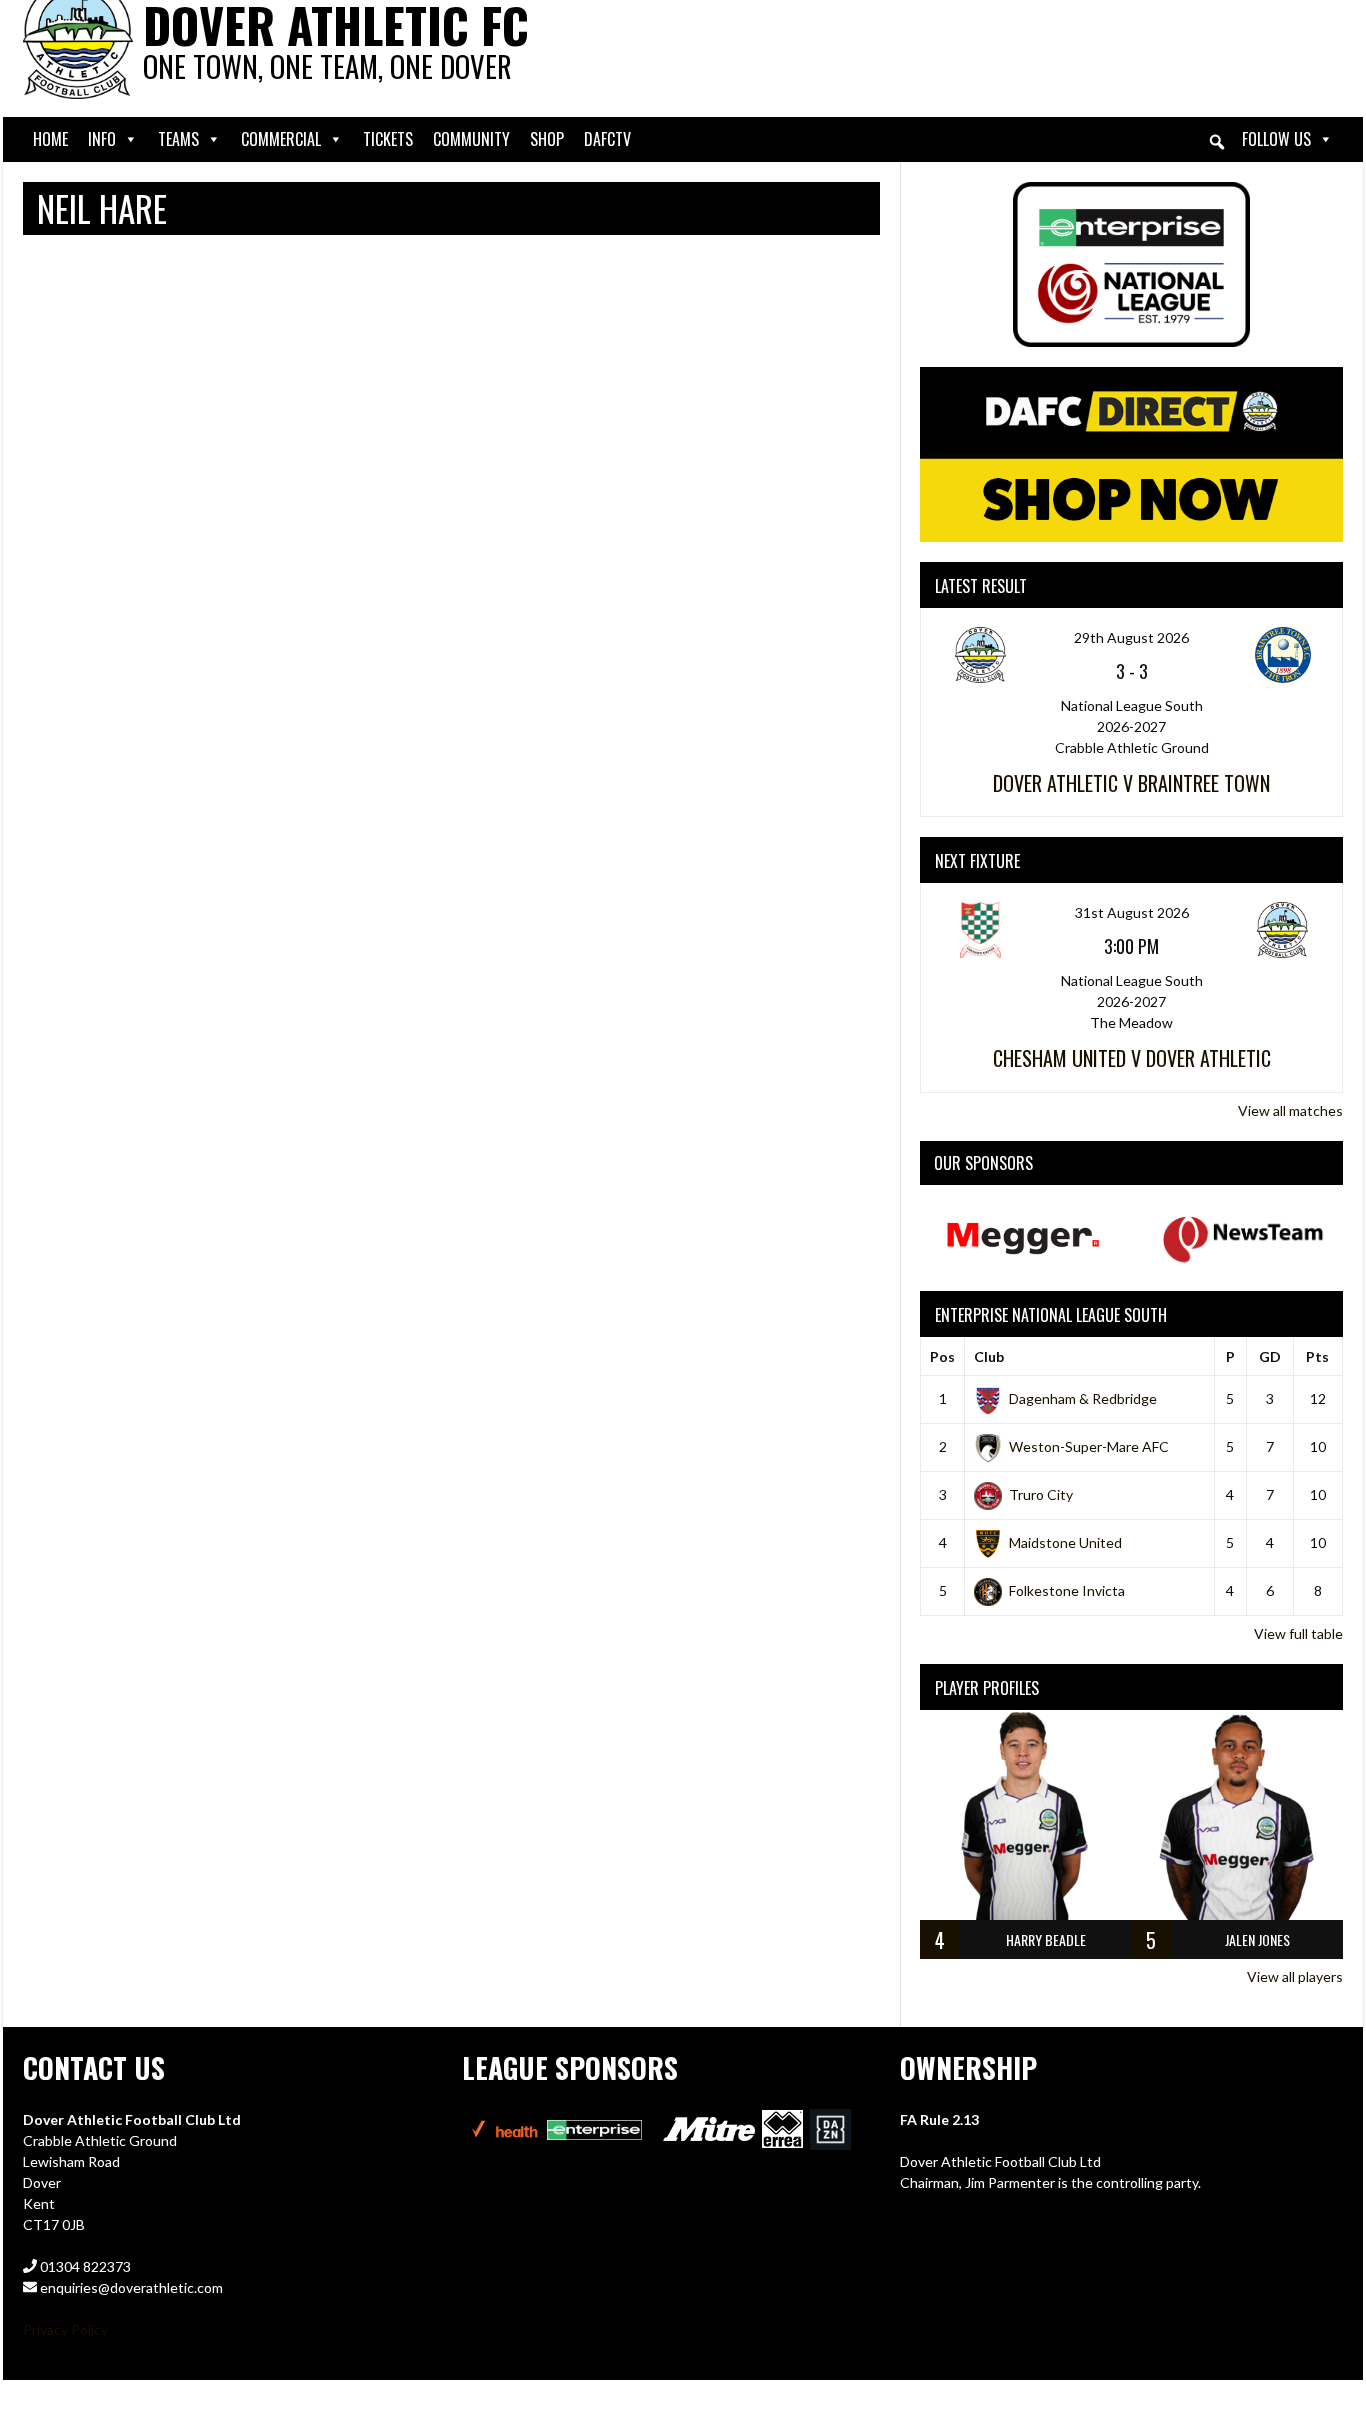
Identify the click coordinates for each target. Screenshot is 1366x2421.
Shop (547, 139)
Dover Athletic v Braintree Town (1131, 783)
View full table (1298, 1633)
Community (471, 139)
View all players (1295, 1976)
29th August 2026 (1131, 637)
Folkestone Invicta (1067, 1590)
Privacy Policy (65, 2329)
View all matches (1290, 1110)
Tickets (388, 139)
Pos (942, 1356)
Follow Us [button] (1276, 139)
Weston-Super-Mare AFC (1089, 1446)
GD (1270, 1356)
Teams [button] (178, 139)
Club (989, 1356)
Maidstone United (1065, 1542)
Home (50, 139)
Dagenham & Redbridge (1083, 1398)
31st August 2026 (1132, 912)
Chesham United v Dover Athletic (1132, 1058)
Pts (1317, 1356)
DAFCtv (607, 139)
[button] (1217, 142)
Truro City (1041, 1494)
